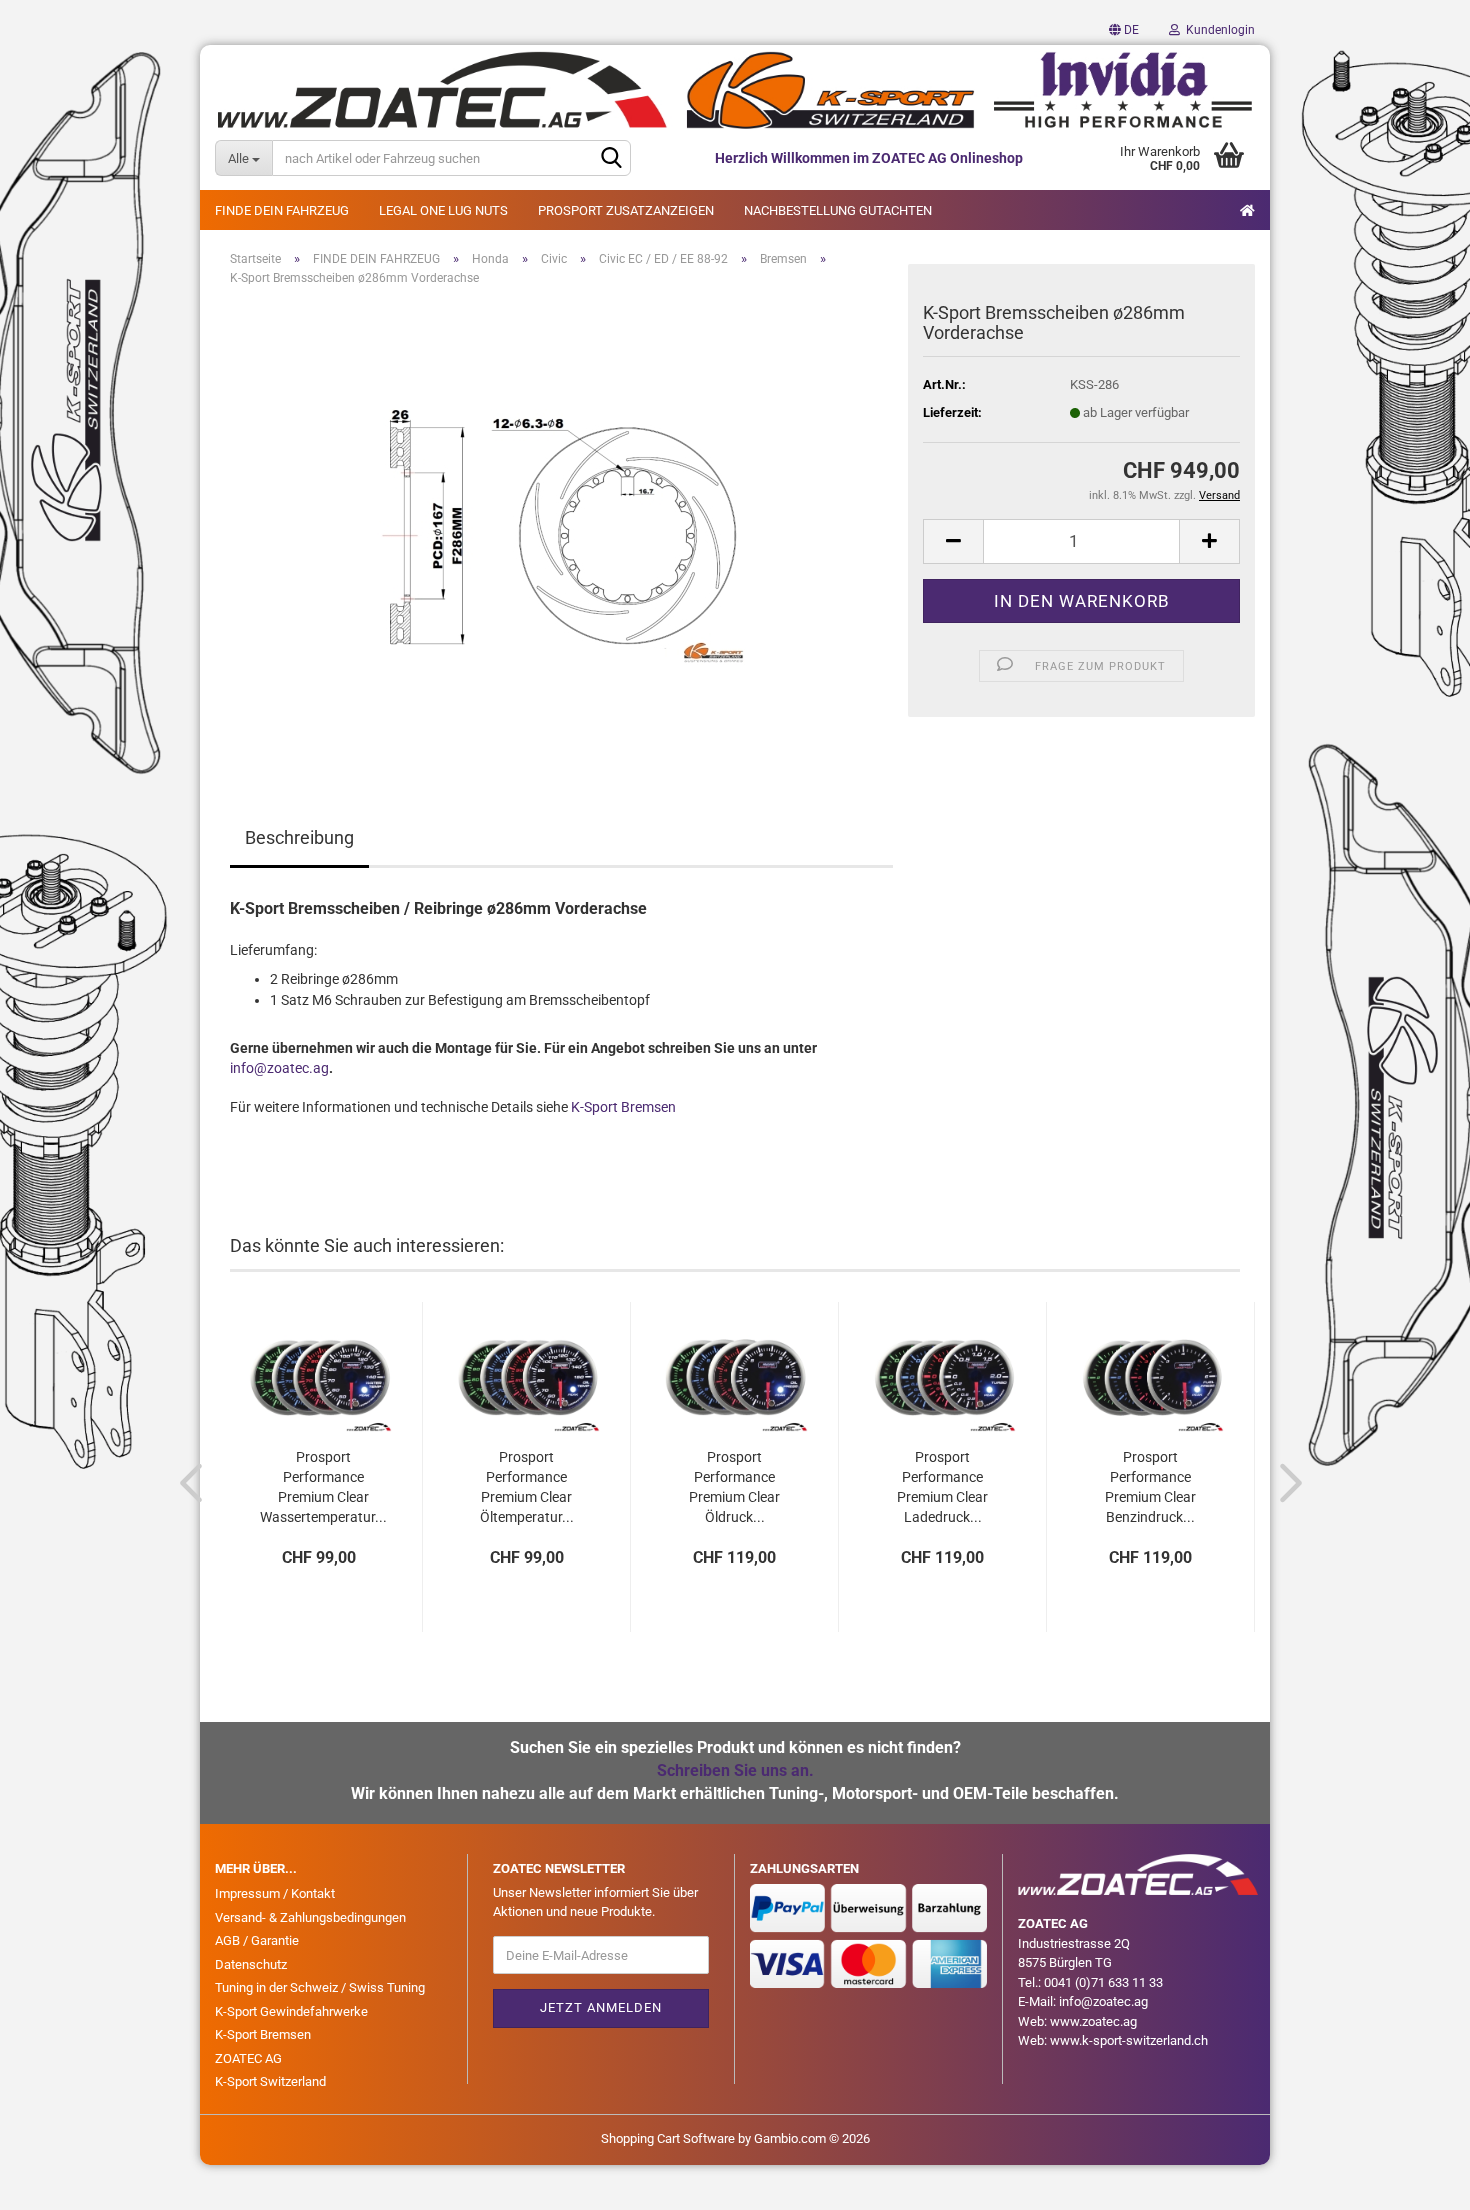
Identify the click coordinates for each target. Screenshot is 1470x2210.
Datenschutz (251, 1964)
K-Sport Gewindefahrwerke (291, 2011)
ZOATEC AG (248, 2058)
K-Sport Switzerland (270, 2081)
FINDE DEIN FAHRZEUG (282, 210)
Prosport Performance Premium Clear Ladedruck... (942, 1478)
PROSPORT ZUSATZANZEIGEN (626, 210)
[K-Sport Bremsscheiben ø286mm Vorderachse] (561, 526)
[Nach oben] (1415, 2180)
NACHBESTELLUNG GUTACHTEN (838, 210)
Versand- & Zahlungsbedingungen (310, 1917)
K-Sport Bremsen (623, 1107)
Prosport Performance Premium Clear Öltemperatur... (527, 1478)
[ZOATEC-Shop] (735, 90)
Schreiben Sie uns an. (735, 1770)
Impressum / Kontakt (275, 1893)
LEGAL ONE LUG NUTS (443, 210)
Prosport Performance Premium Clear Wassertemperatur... (323, 1478)
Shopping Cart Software (668, 2138)
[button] (1124, 30)
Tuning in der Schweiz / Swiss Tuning (320, 1987)
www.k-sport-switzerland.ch (1129, 2040)
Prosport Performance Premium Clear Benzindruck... (1150, 1478)
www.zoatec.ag (1093, 2021)
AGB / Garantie (257, 1940)
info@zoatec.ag (279, 1068)
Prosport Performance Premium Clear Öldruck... (734, 1478)
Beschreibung (299, 837)
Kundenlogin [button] (1217, 30)
